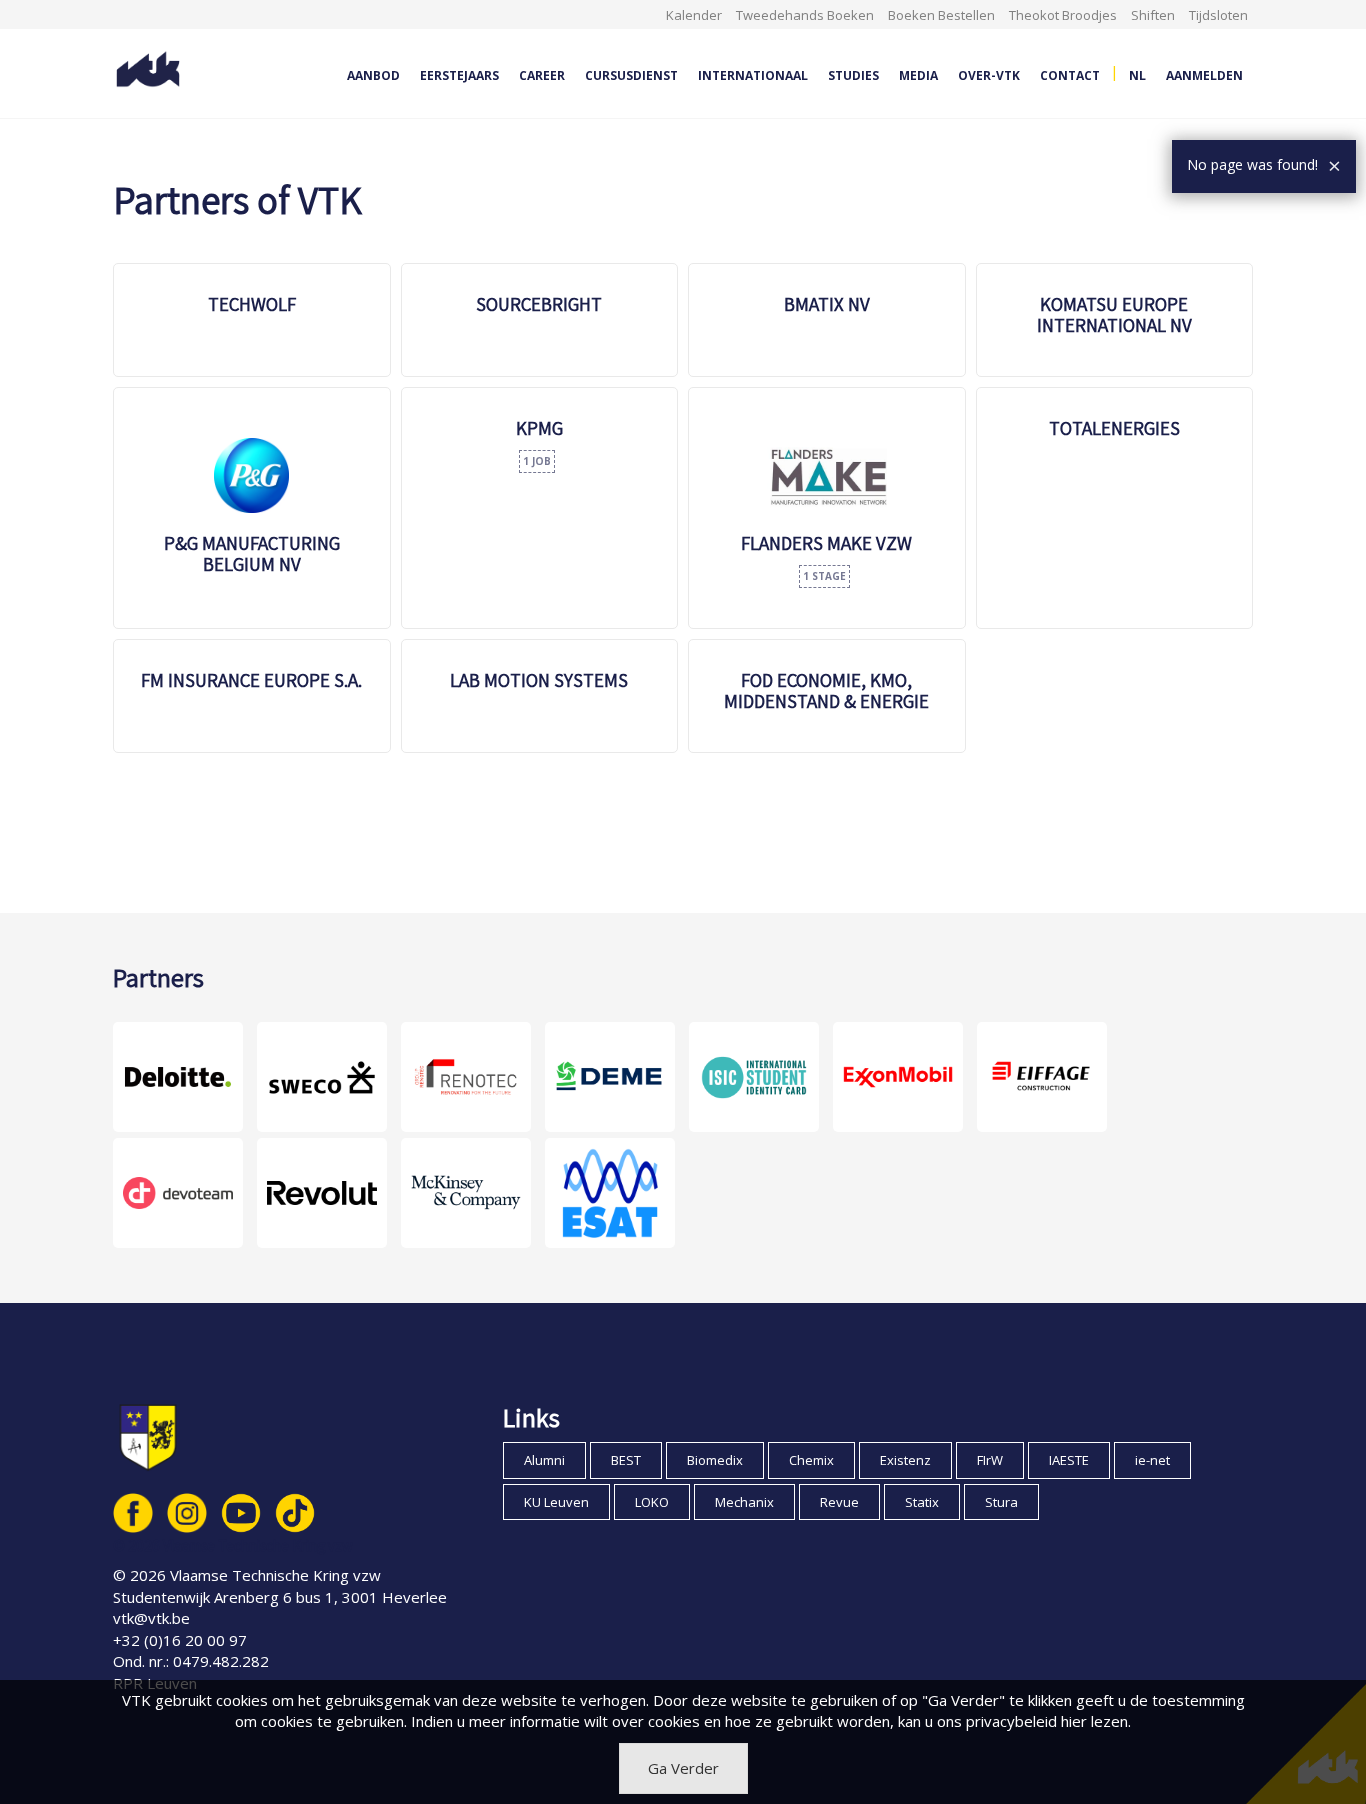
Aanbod (373, 75)
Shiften (1153, 15)
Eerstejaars (459, 75)
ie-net (1152, 1460)
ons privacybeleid (997, 1721)
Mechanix (744, 1502)
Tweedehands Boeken (805, 15)
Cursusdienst (631, 75)
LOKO (652, 1502)
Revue (839, 1502)
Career (542, 75)
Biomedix (715, 1460)
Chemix (811, 1460)
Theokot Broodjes (1063, 15)
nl (1137, 75)
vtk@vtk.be (151, 1618)
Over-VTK (989, 75)
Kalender (694, 15)
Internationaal (753, 75)
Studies (853, 75)
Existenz (905, 1460)
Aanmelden (1204, 75)
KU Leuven (556, 1502)
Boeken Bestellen (941, 15)
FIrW (990, 1460)
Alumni (544, 1460)
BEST (626, 1460)
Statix (922, 1502)
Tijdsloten (1218, 15)
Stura (1001, 1502)
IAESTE (1069, 1460)
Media (918, 75)
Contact (1070, 75)
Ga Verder (683, 1768)
